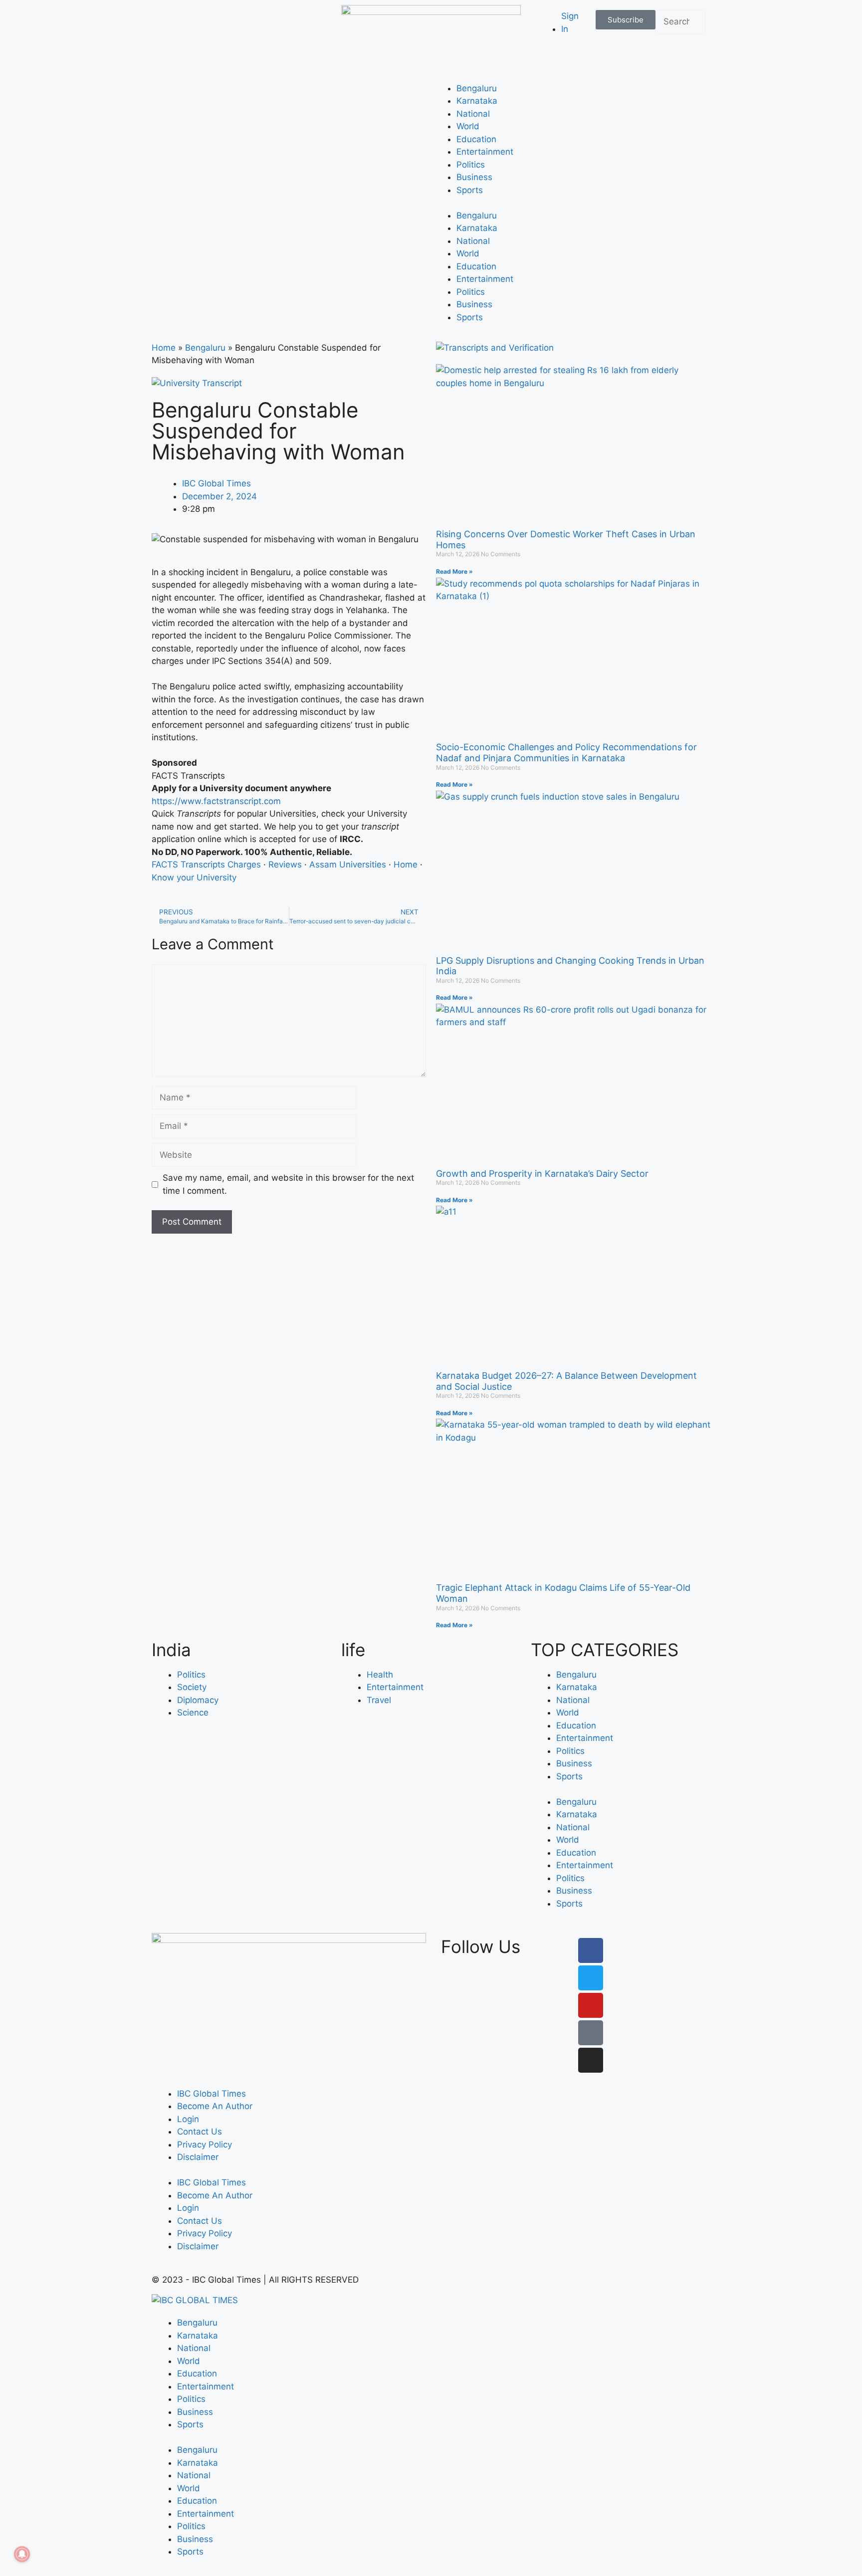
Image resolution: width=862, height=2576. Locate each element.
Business (474, 177)
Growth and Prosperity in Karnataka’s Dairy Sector (542, 1174)
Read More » (454, 571)
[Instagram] (591, 2060)
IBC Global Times (212, 2094)
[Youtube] (591, 2005)
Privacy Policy (205, 2145)
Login (188, 2119)
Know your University (194, 877)
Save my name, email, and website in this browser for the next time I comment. (288, 1184)
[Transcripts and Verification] (495, 348)
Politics (471, 165)
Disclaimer (198, 2157)
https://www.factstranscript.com (216, 801)
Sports (470, 190)
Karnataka (477, 101)
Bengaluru (477, 88)
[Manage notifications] (22, 2554)
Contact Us (200, 2132)
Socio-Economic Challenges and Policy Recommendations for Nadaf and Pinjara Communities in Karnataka (566, 752)
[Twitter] (591, 1978)
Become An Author (215, 2106)
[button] (680, 40)
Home (164, 348)
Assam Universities (348, 864)
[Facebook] (591, 1950)
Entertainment (485, 152)
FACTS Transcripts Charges (206, 864)
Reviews (285, 864)
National (473, 114)
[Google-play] (591, 2033)
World (468, 126)
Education (476, 139)
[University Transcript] (197, 383)
